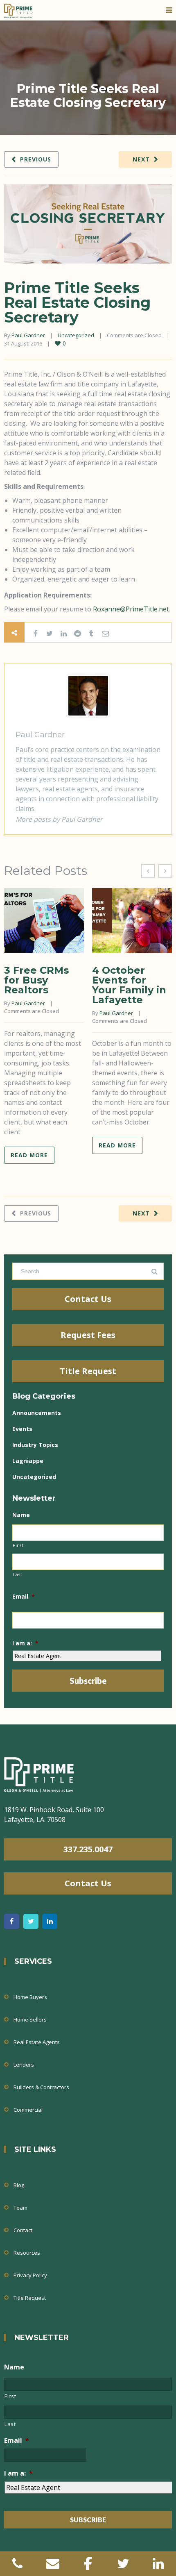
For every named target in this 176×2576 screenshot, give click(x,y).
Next (141, 159)
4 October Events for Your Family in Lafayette (129, 985)
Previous (36, 159)
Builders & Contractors (41, 2087)
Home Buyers (30, 1997)
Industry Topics (35, 1445)
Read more (29, 1155)
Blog (19, 2185)
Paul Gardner (28, 335)
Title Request (88, 1371)
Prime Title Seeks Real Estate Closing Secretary (77, 302)
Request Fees (88, 1335)
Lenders (24, 2065)
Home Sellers (30, 2019)
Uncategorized (76, 335)
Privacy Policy (30, 2275)
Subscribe (88, 1681)
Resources (27, 2253)
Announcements (37, 1413)
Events (22, 1429)
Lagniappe (28, 1461)
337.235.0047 (88, 1849)
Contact (23, 2230)
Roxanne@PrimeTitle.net (131, 609)
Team (20, 2208)
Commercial (28, 2110)
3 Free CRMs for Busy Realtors (36, 980)
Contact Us (88, 1299)
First (18, 1545)
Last (18, 1574)
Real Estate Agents (37, 2042)
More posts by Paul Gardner (59, 819)
